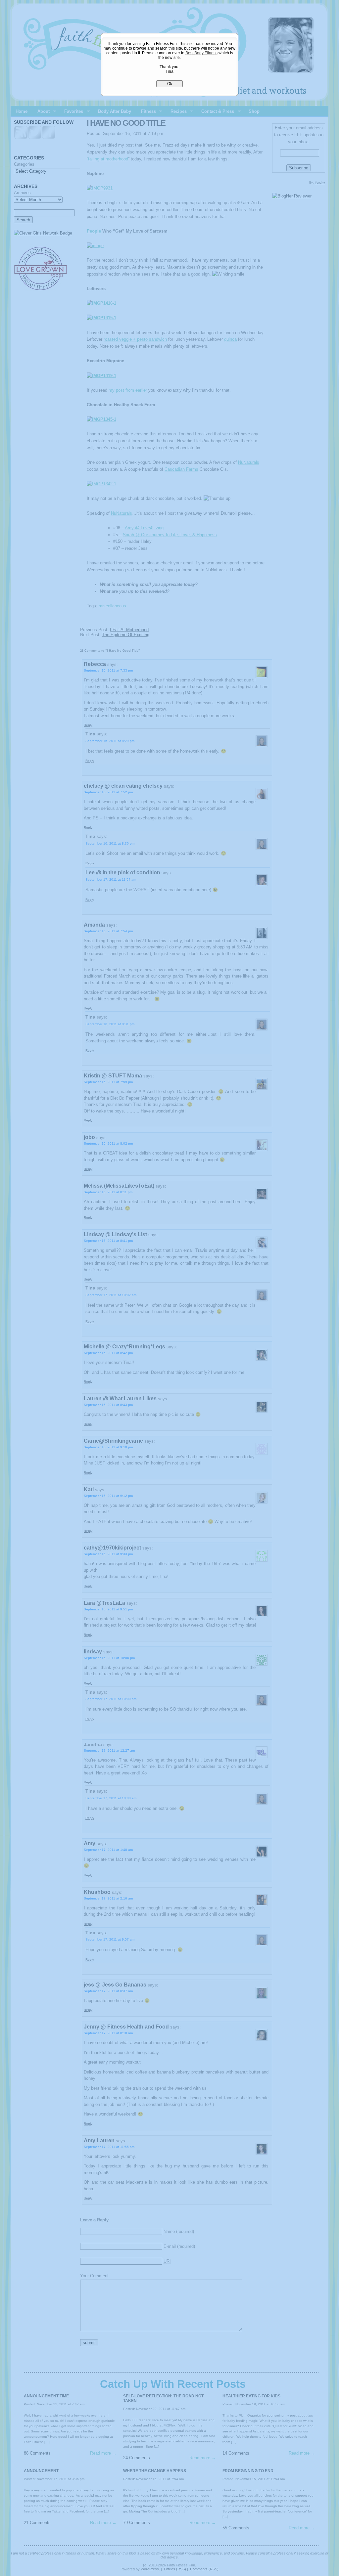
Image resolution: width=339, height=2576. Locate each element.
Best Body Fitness (201, 53)
